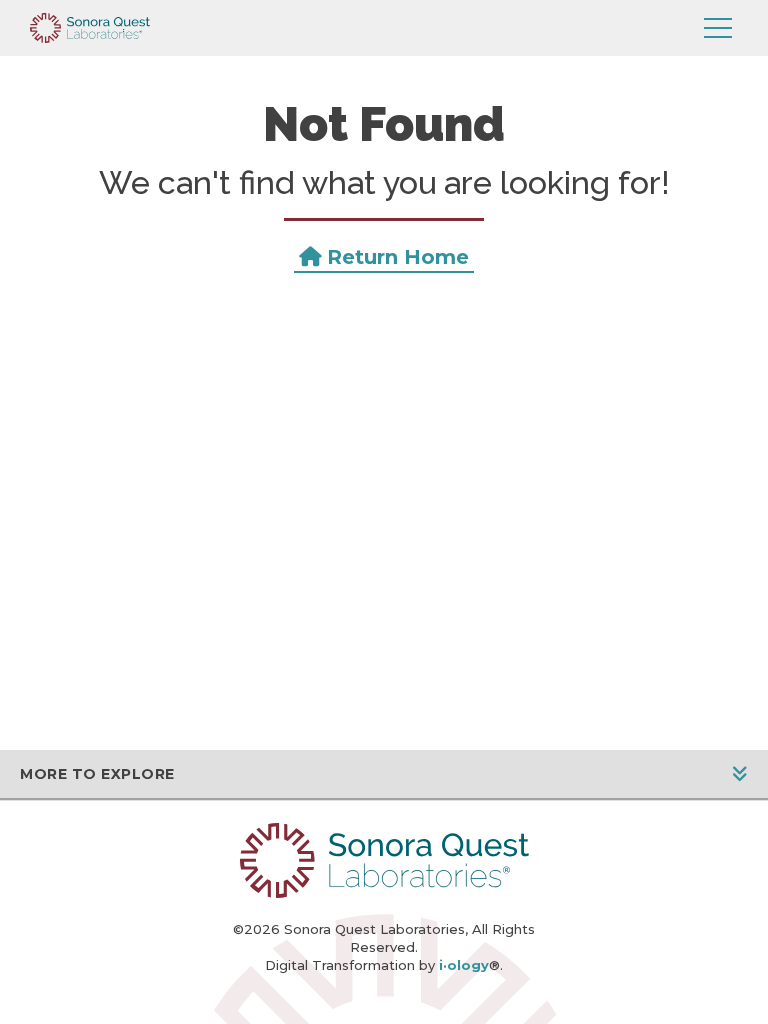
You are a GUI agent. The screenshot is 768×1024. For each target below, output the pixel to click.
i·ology (464, 965)
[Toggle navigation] (718, 28)
